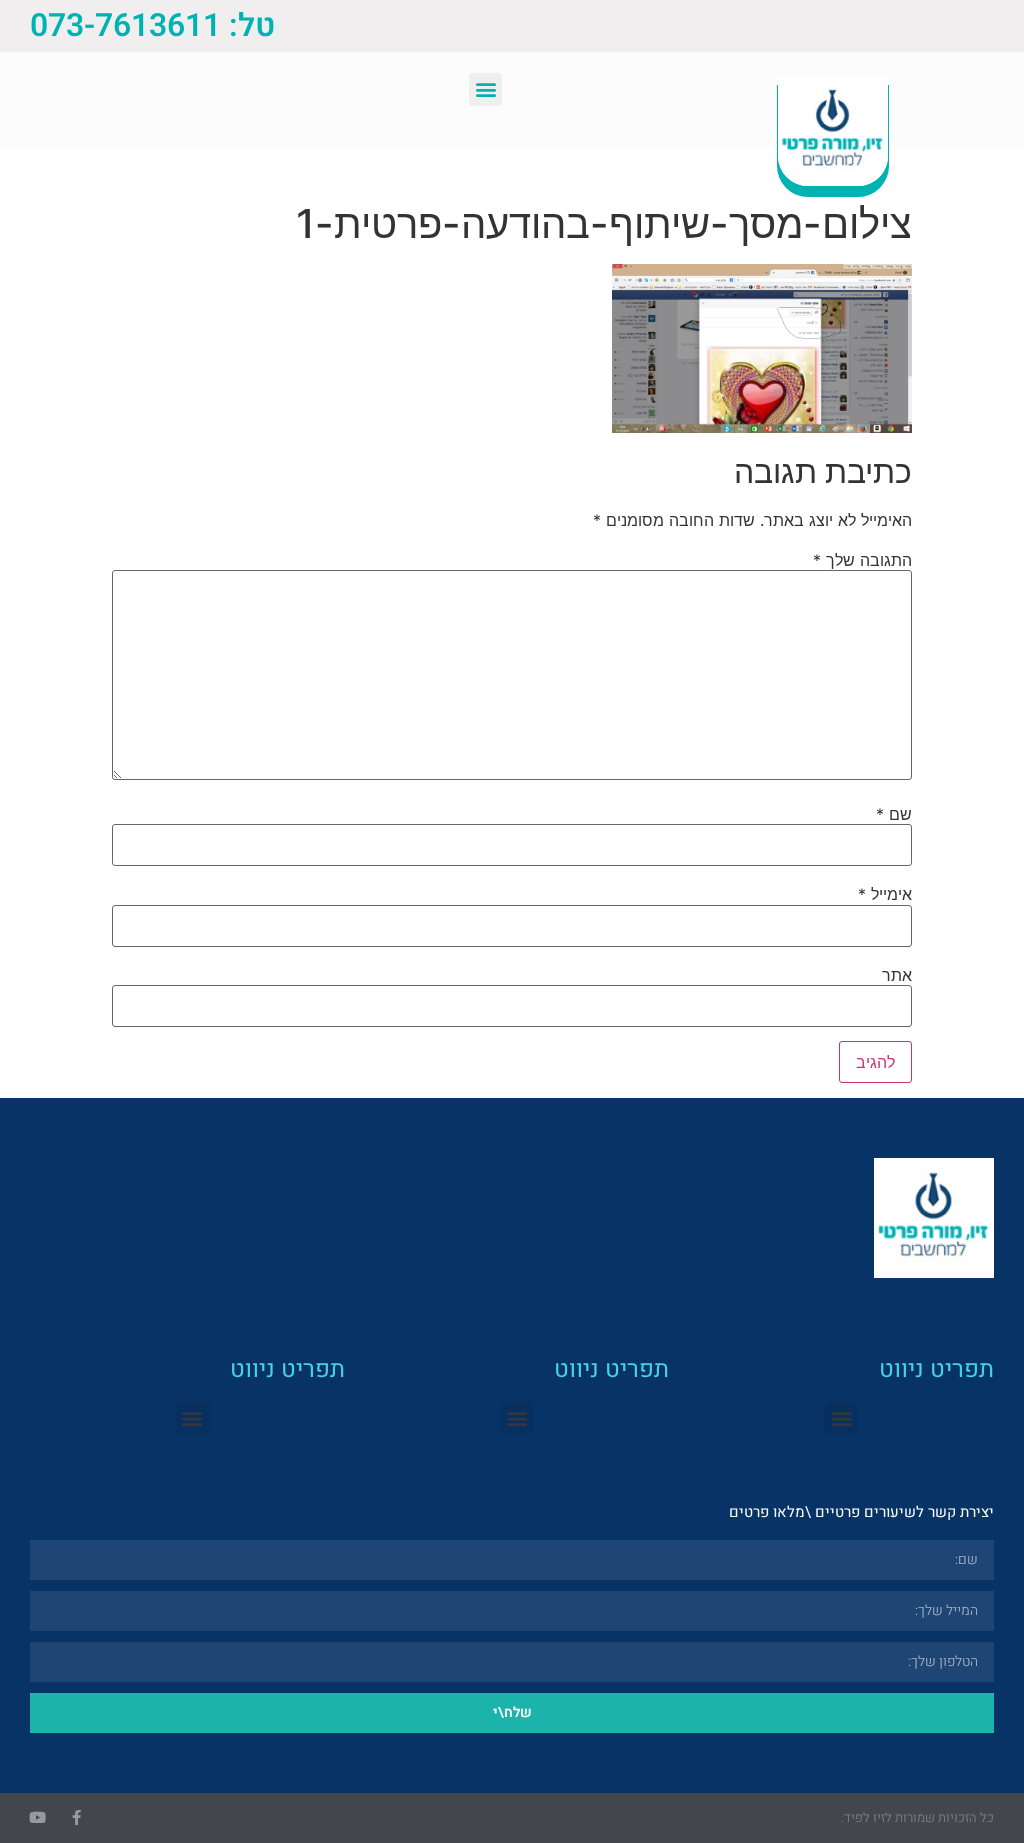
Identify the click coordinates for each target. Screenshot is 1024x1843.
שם (894, 814)
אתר (897, 975)
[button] (485, 89)
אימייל (885, 894)
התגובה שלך (862, 560)
